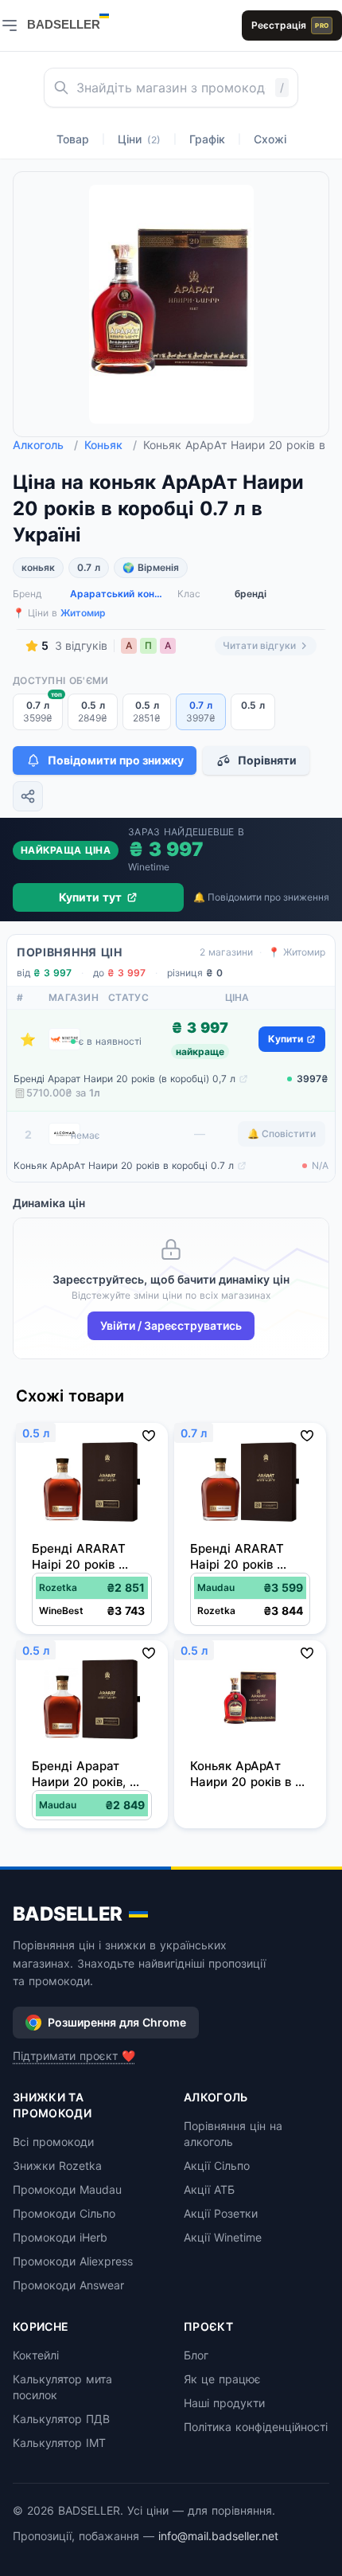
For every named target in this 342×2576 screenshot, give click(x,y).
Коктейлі (36, 2355)
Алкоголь (45, 445)
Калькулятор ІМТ (59, 2443)
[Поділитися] (28, 796)
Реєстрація (290, 25)
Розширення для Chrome (117, 2022)
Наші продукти (224, 2403)
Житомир (83, 613)
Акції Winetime (223, 2237)
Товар (73, 139)
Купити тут (90, 897)
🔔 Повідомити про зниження (261, 897)
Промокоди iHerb (60, 2237)
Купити (286, 1039)
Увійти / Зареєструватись (171, 1325)
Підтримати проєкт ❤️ (74, 2056)
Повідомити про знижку (116, 760)
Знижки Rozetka (57, 2166)
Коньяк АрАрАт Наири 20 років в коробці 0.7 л (124, 1165)
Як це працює (222, 2379)
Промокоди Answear (68, 2285)
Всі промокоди (53, 2142)
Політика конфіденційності (256, 2427)
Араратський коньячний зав (117, 594)
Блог (196, 2355)
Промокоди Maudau (67, 2189)
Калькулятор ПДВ (61, 2419)
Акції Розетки (221, 2213)
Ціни (139, 139)
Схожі (270, 139)
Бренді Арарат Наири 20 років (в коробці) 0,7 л (124, 1079)
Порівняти (267, 760)
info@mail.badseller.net (218, 2536)
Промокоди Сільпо (64, 2213)
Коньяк (111, 445)
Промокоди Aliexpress (73, 2261)
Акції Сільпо (217, 2166)
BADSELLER (68, 1914)
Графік (207, 139)
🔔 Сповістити (282, 1134)
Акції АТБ (209, 2189)
